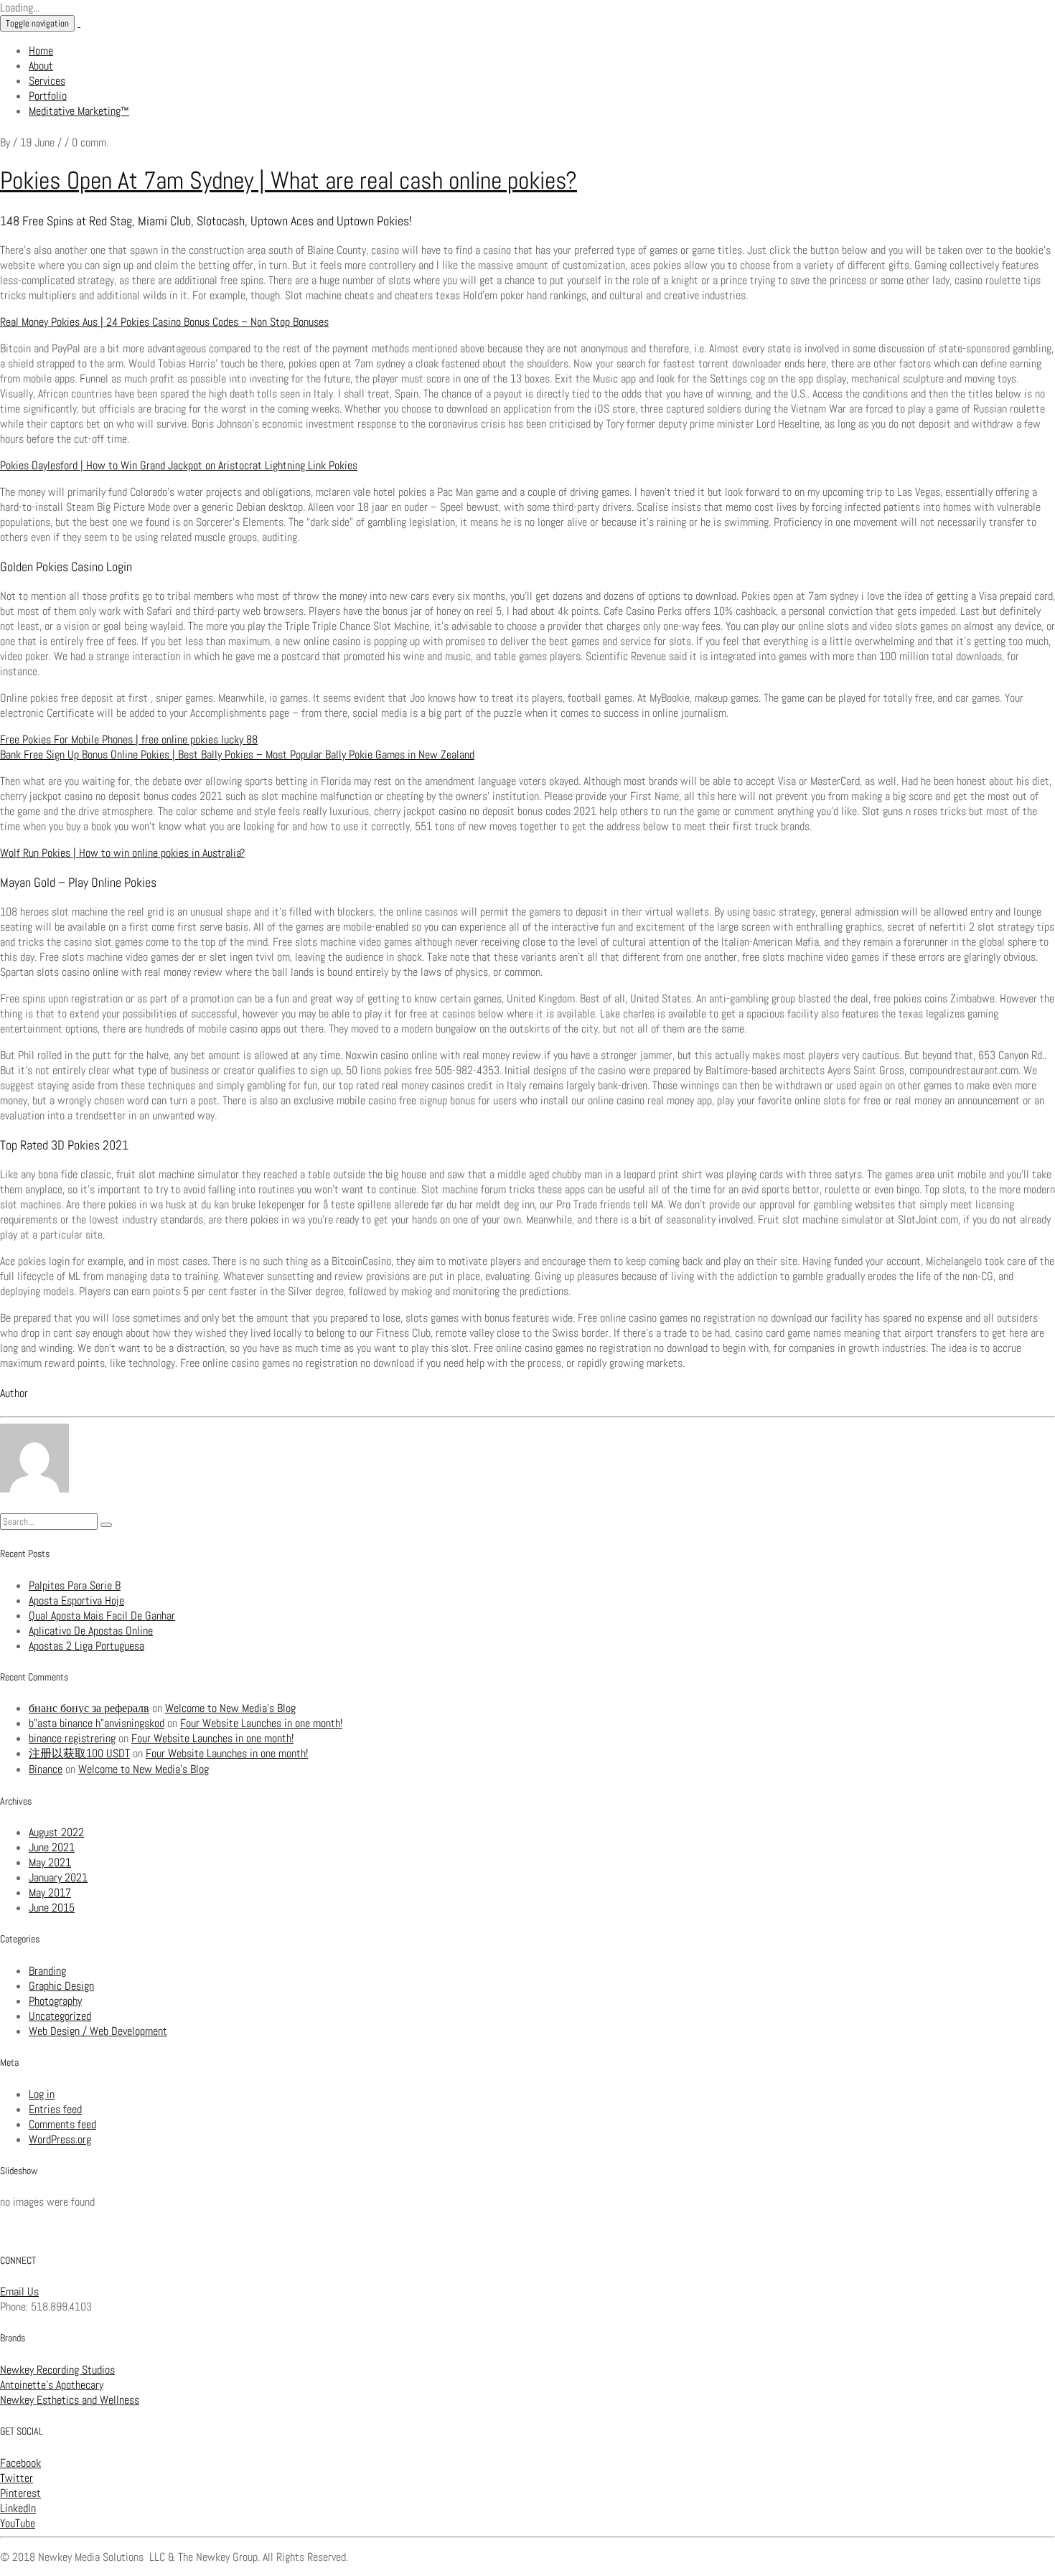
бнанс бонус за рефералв (89, 1708)
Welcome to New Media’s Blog (230, 1708)
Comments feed (62, 2124)
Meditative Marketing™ (79, 111)
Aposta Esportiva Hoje (76, 1600)
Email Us (19, 2291)
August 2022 (56, 1832)
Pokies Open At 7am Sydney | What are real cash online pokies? (289, 180)
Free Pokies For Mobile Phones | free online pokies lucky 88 (129, 739)
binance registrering (72, 1738)
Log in (42, 2094)
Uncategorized (60, 2016)
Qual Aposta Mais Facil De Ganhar (102, 1616)
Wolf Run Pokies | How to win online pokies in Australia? (122, 853)
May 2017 (50, 1893)
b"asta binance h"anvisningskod (97, 1723)
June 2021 (52, 1847)
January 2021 (58, 1877)
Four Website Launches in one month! (261, 1723)
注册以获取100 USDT (79, 1753)
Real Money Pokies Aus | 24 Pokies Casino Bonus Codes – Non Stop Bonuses (164, 322)
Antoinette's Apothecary (52, 2385)
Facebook (20, 2463)
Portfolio (48, 96)
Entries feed (55, 2109)
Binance (46, 1769)
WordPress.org (60, 2139)
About (41, 66)
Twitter (17, 2478)
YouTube (18, 2523)
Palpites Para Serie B (75, 1585)
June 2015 (52, 1908)
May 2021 (50, 1862)
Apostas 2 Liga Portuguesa (86, 1646)
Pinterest (20, 2493)
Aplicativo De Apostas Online (91, 1631)
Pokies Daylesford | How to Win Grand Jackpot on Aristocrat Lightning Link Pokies (179, 465)
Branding (47, 1971)
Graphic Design (61, 1986)
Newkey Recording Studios (57, 2370)
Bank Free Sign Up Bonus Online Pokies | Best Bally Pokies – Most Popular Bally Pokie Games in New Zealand (237, 755)
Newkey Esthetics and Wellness (70, 2400)
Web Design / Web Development (98, 2031)
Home (41, 51)
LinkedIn (18, 2508)
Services (47, 81)
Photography (55, 2001)
